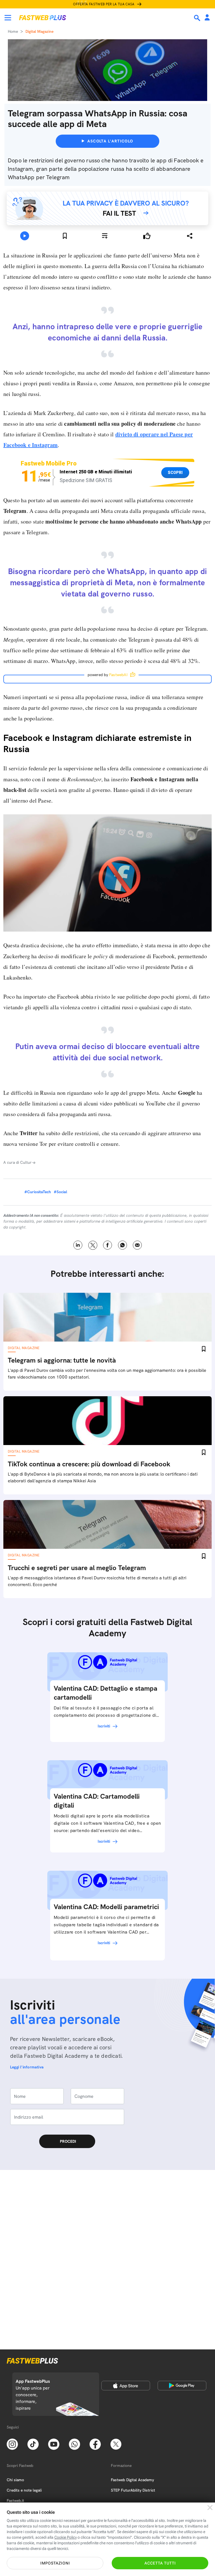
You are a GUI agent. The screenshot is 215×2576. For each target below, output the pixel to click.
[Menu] (8, 18)
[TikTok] (33, 2444)
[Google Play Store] (182, 2386)
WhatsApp (122, 1368)
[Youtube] (54, 2444)
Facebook (108, 1368)
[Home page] (43, 18)
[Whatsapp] (74, 2444)
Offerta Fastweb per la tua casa (104, 4)
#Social (60, 1315)
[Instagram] (12, 2444)
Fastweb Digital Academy (132, 2480)
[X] (116, 2444)
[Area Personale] (207, 18)
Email (137, 1368)
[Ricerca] (198, 18)
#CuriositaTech (38, 1315)
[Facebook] (95, 2444)
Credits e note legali (24, 2490)
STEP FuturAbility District (133, 2490)
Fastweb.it (15, 2501)
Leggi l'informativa (27, 2190)
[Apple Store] (126, 2386)
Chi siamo (15, 2480)
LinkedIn (78, 1368)
